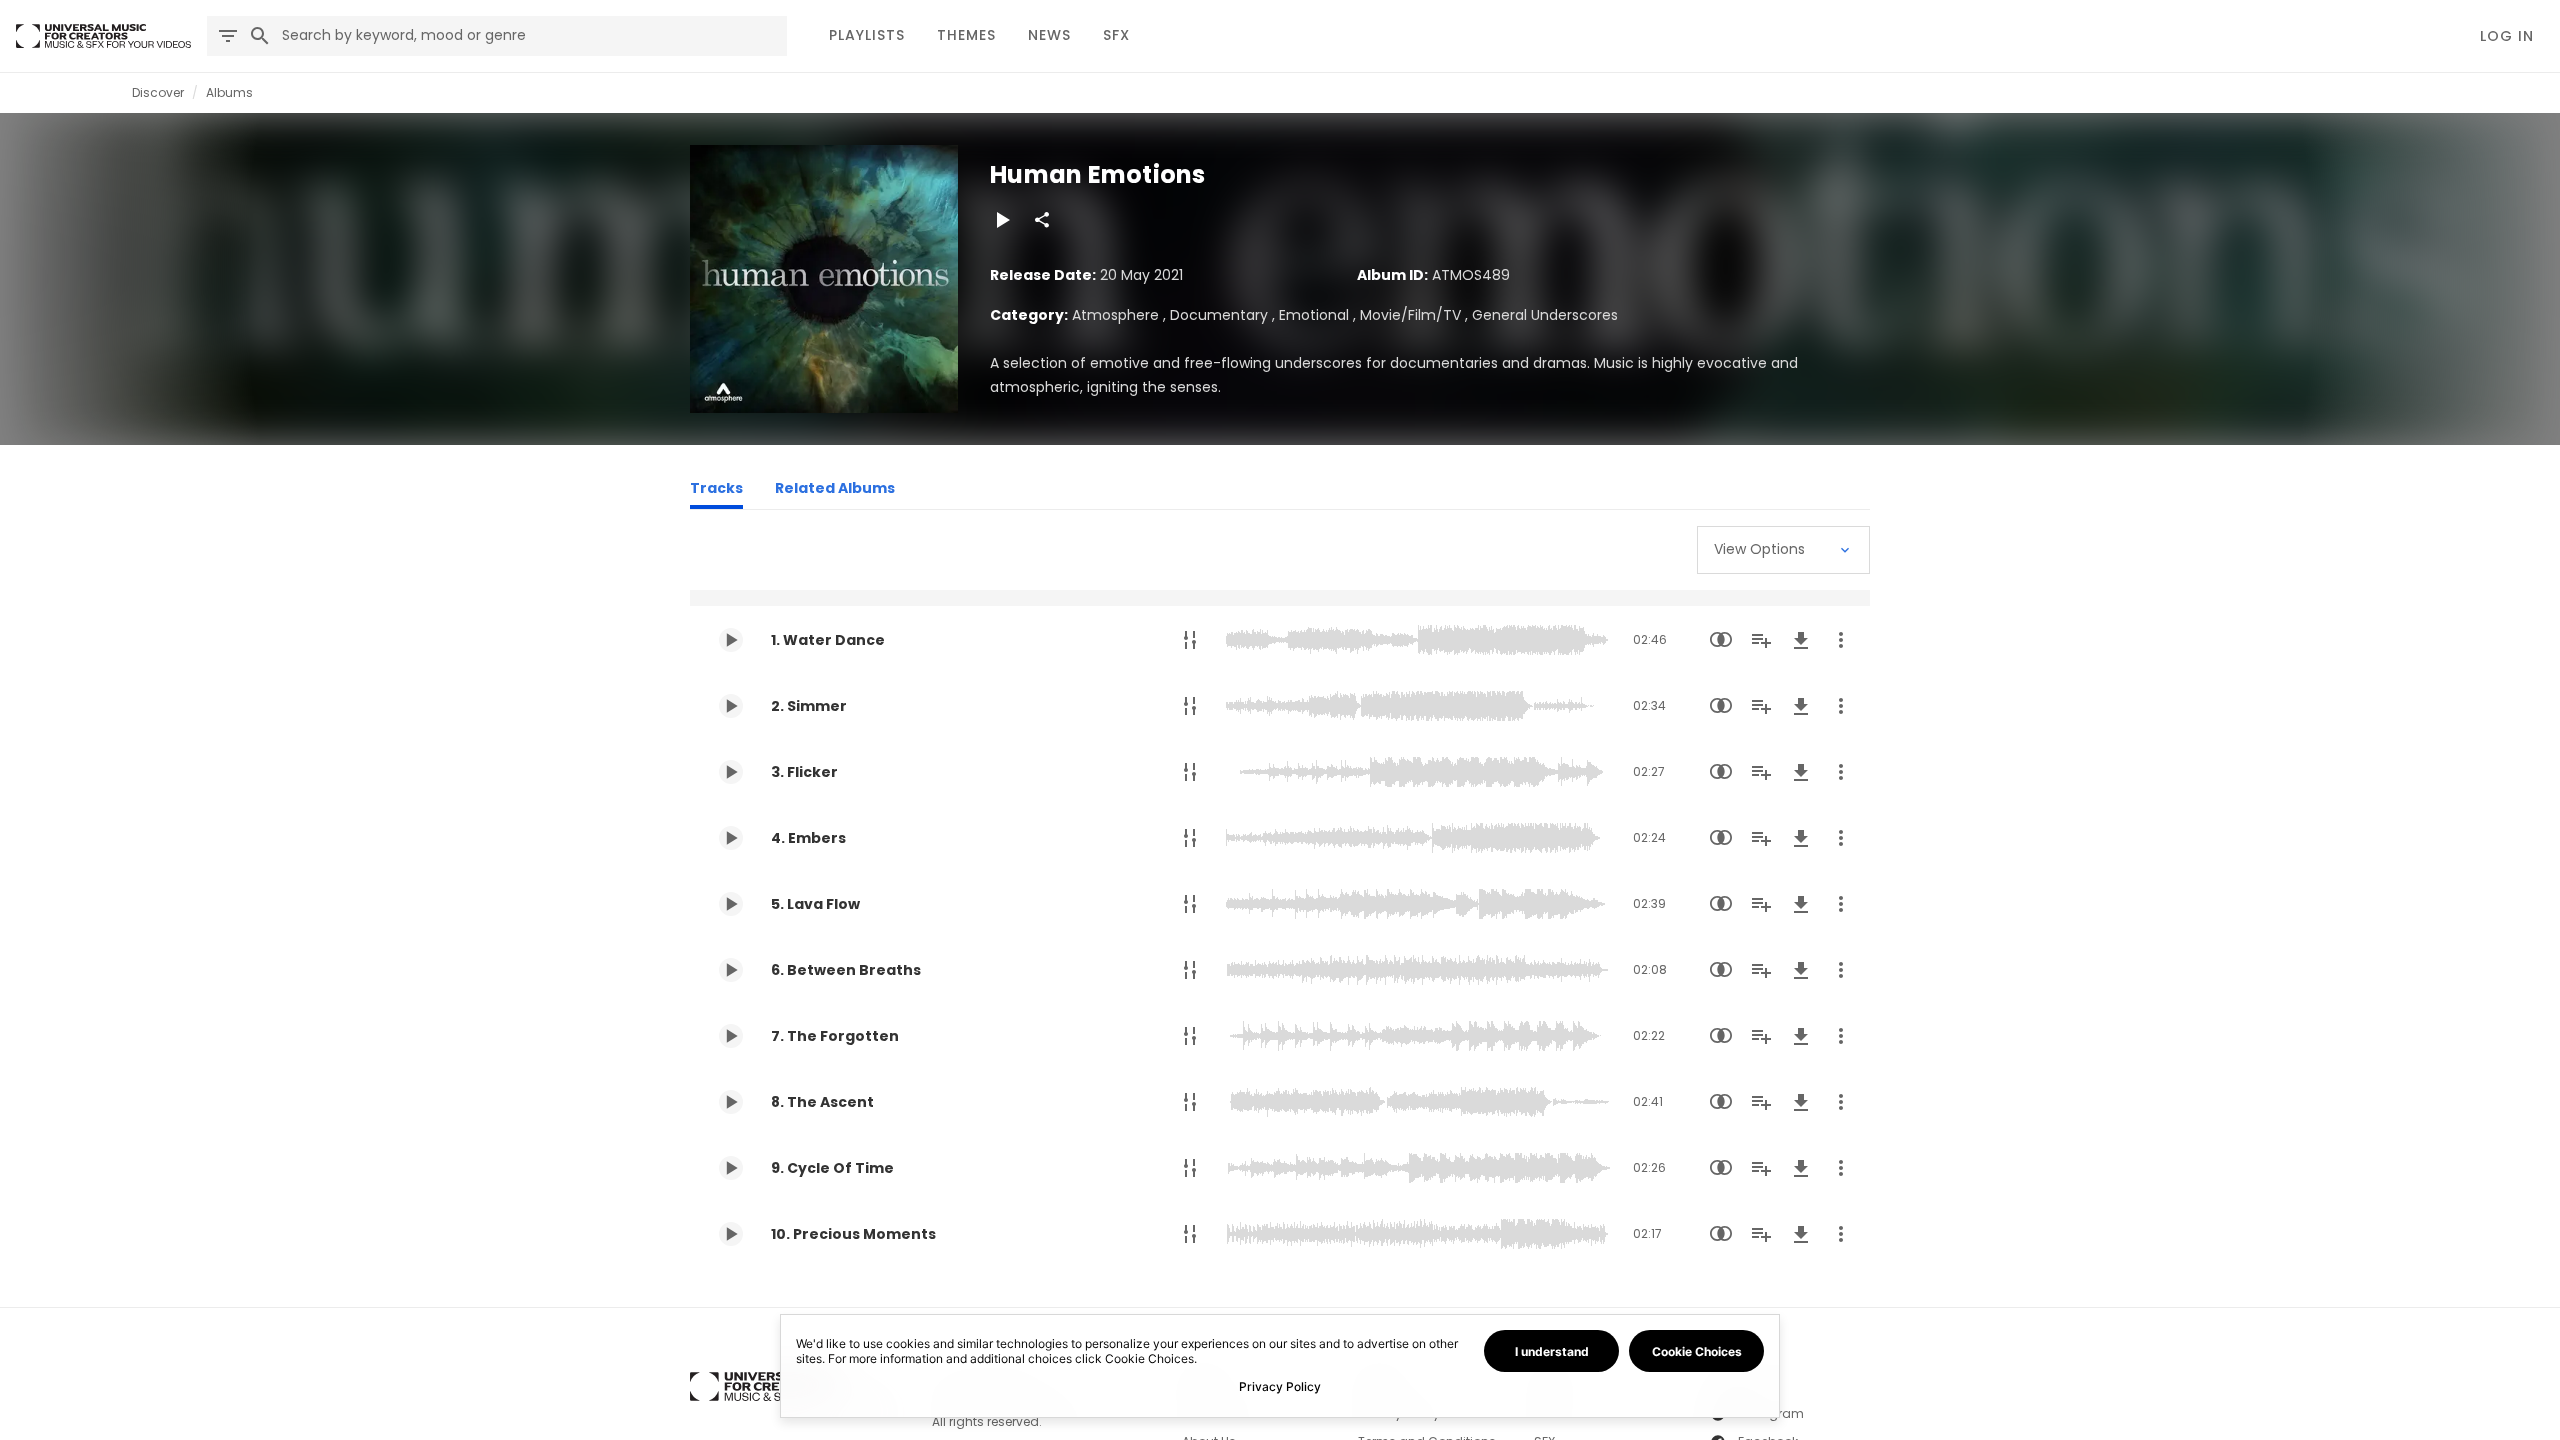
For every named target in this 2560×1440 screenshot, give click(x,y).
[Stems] (1190, 640)
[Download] (1801, 640)
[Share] (1042, 220)
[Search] (260, 36)
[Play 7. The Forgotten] (731, 1036)
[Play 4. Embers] (731, 838)
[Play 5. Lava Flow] (731, 904)
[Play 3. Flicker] (731, 772)
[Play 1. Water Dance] (731, 640)
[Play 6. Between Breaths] (731, 970)
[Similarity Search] (1721, 640)
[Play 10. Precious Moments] (731, 1234)
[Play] (1002, 220)
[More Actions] (1841, 640)
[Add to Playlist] (1761, 640)
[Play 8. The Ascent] (731, 1102)
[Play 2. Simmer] (731, 706)
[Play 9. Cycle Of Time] (731, 1168)
